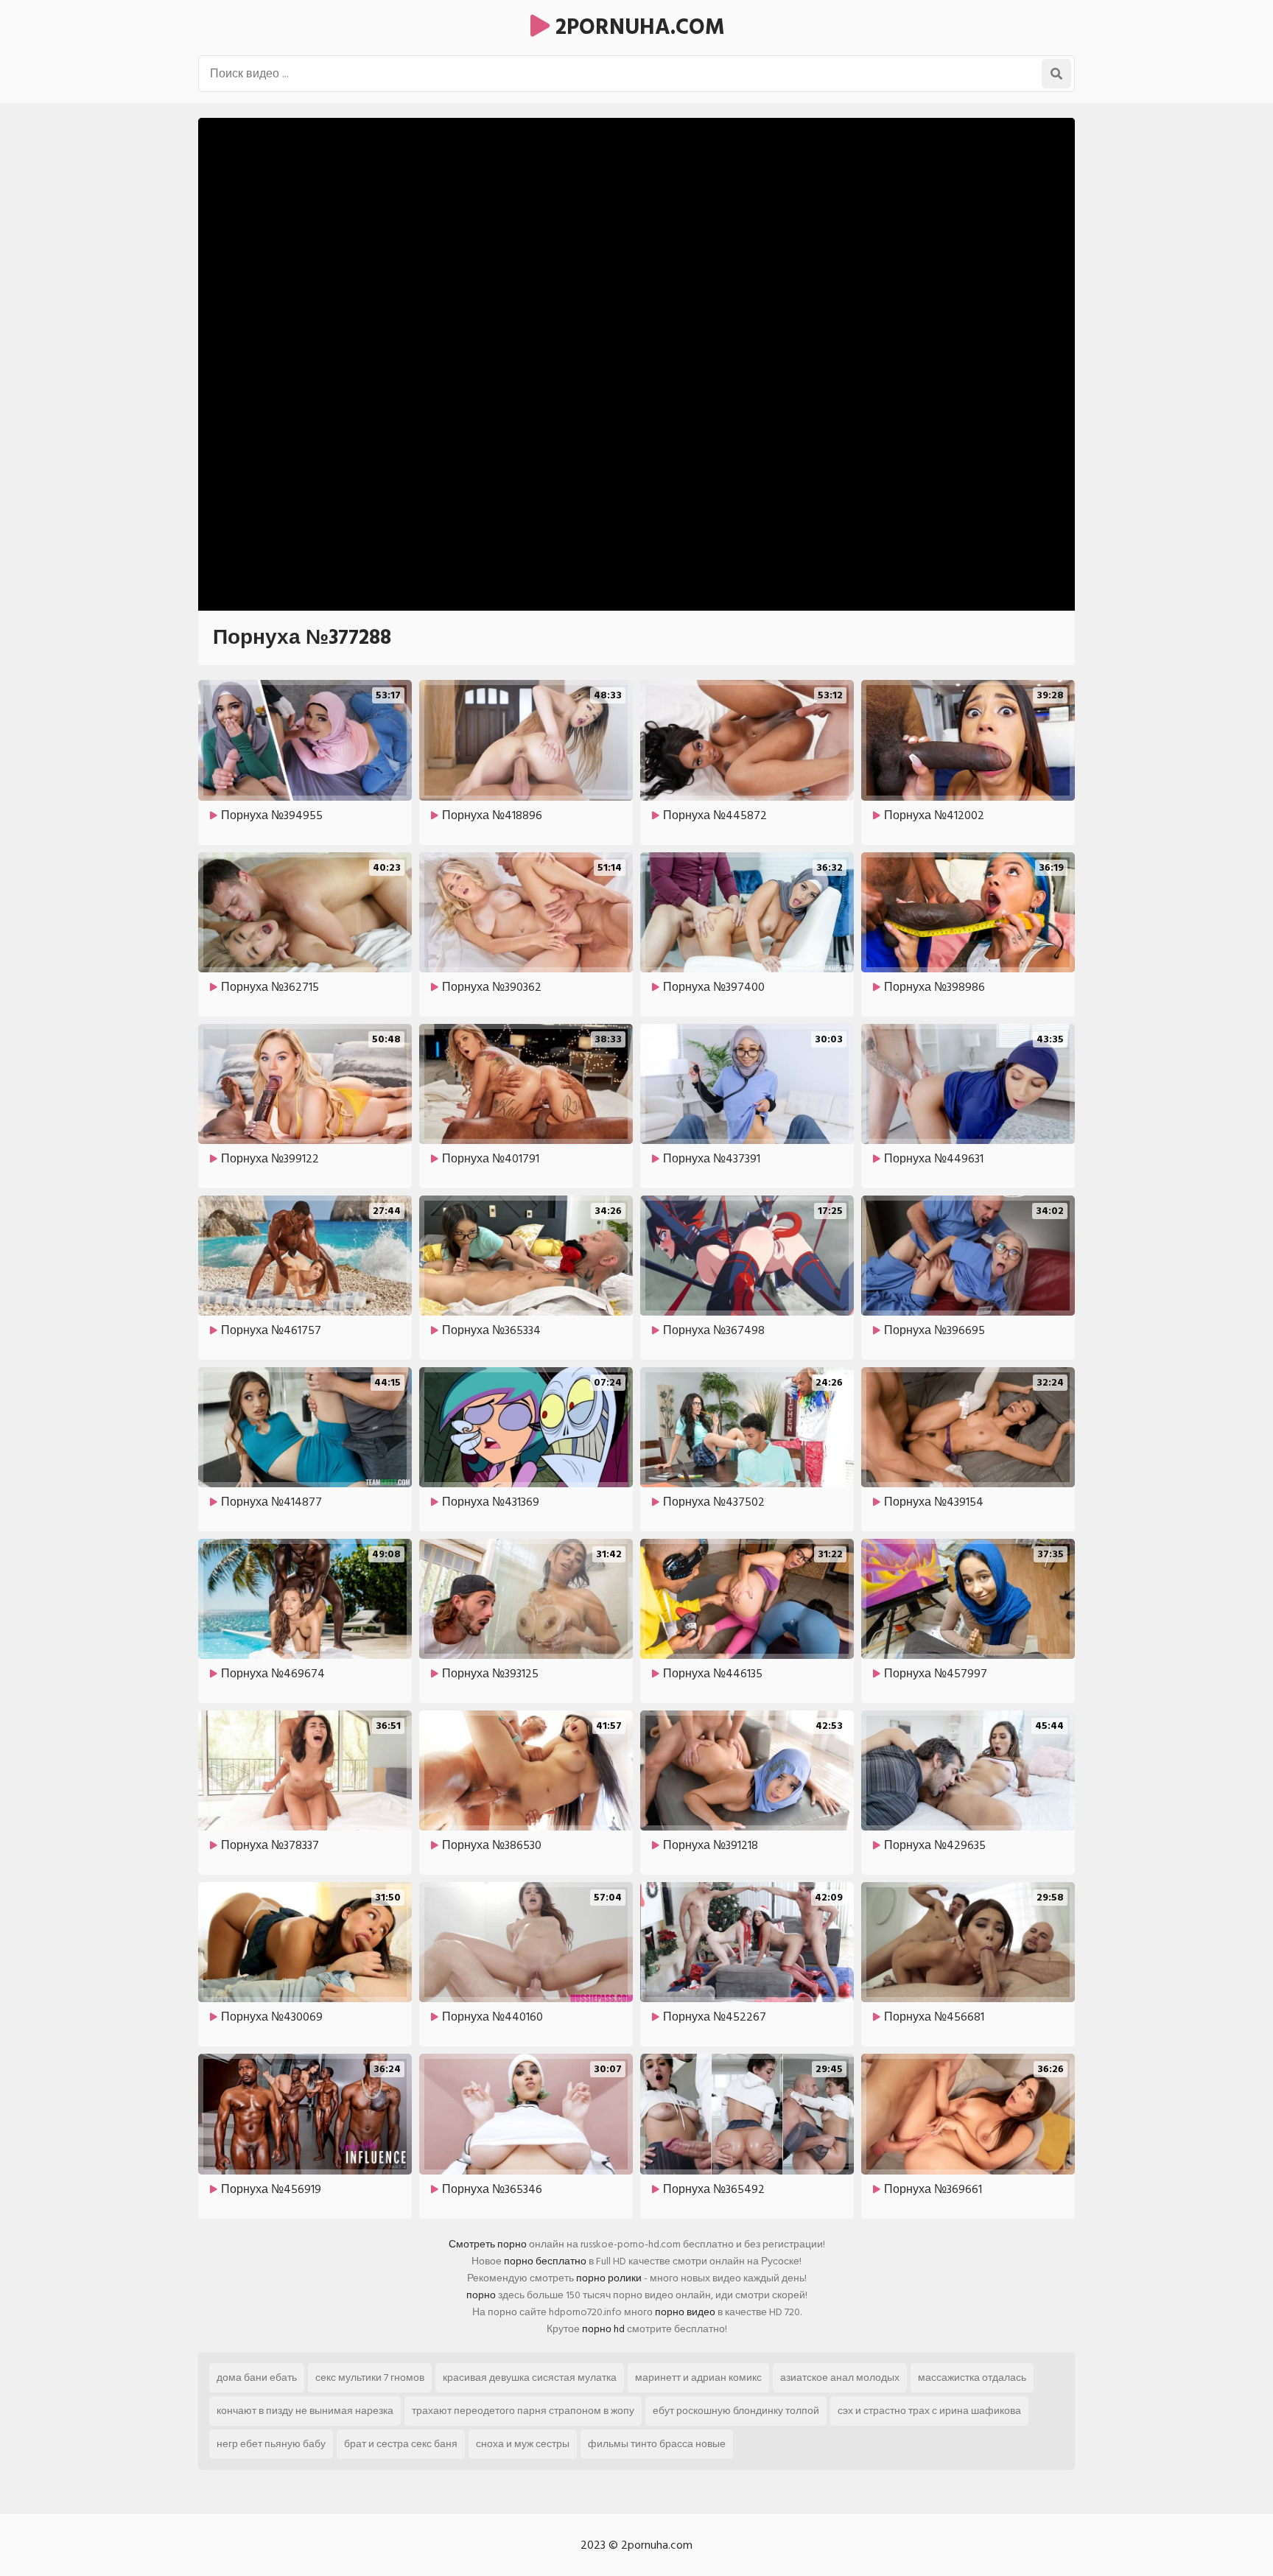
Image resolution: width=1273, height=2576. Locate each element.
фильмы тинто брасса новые (657, 2444)
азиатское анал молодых (840, 2377)
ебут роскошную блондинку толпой (736, 2411)
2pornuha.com (637, 27)
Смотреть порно (488, 2244)
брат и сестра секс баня (401, 2444)
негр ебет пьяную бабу (271, 2444)
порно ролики (609, 2278)
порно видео (685, 2312)
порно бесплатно (545, 2261)
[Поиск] (1056, 74)
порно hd (603, 2329)
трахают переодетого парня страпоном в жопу (523, 2411)
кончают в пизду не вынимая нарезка (305, 2411)
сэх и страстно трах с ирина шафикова (929, 2411)
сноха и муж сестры (523, 2444)
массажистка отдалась (972, 2377)
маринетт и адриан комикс (698, 2377)
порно (481, 2295)
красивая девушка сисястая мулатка (530, 2377)
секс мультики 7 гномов (370, 2377)
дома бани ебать (257, 2377)
